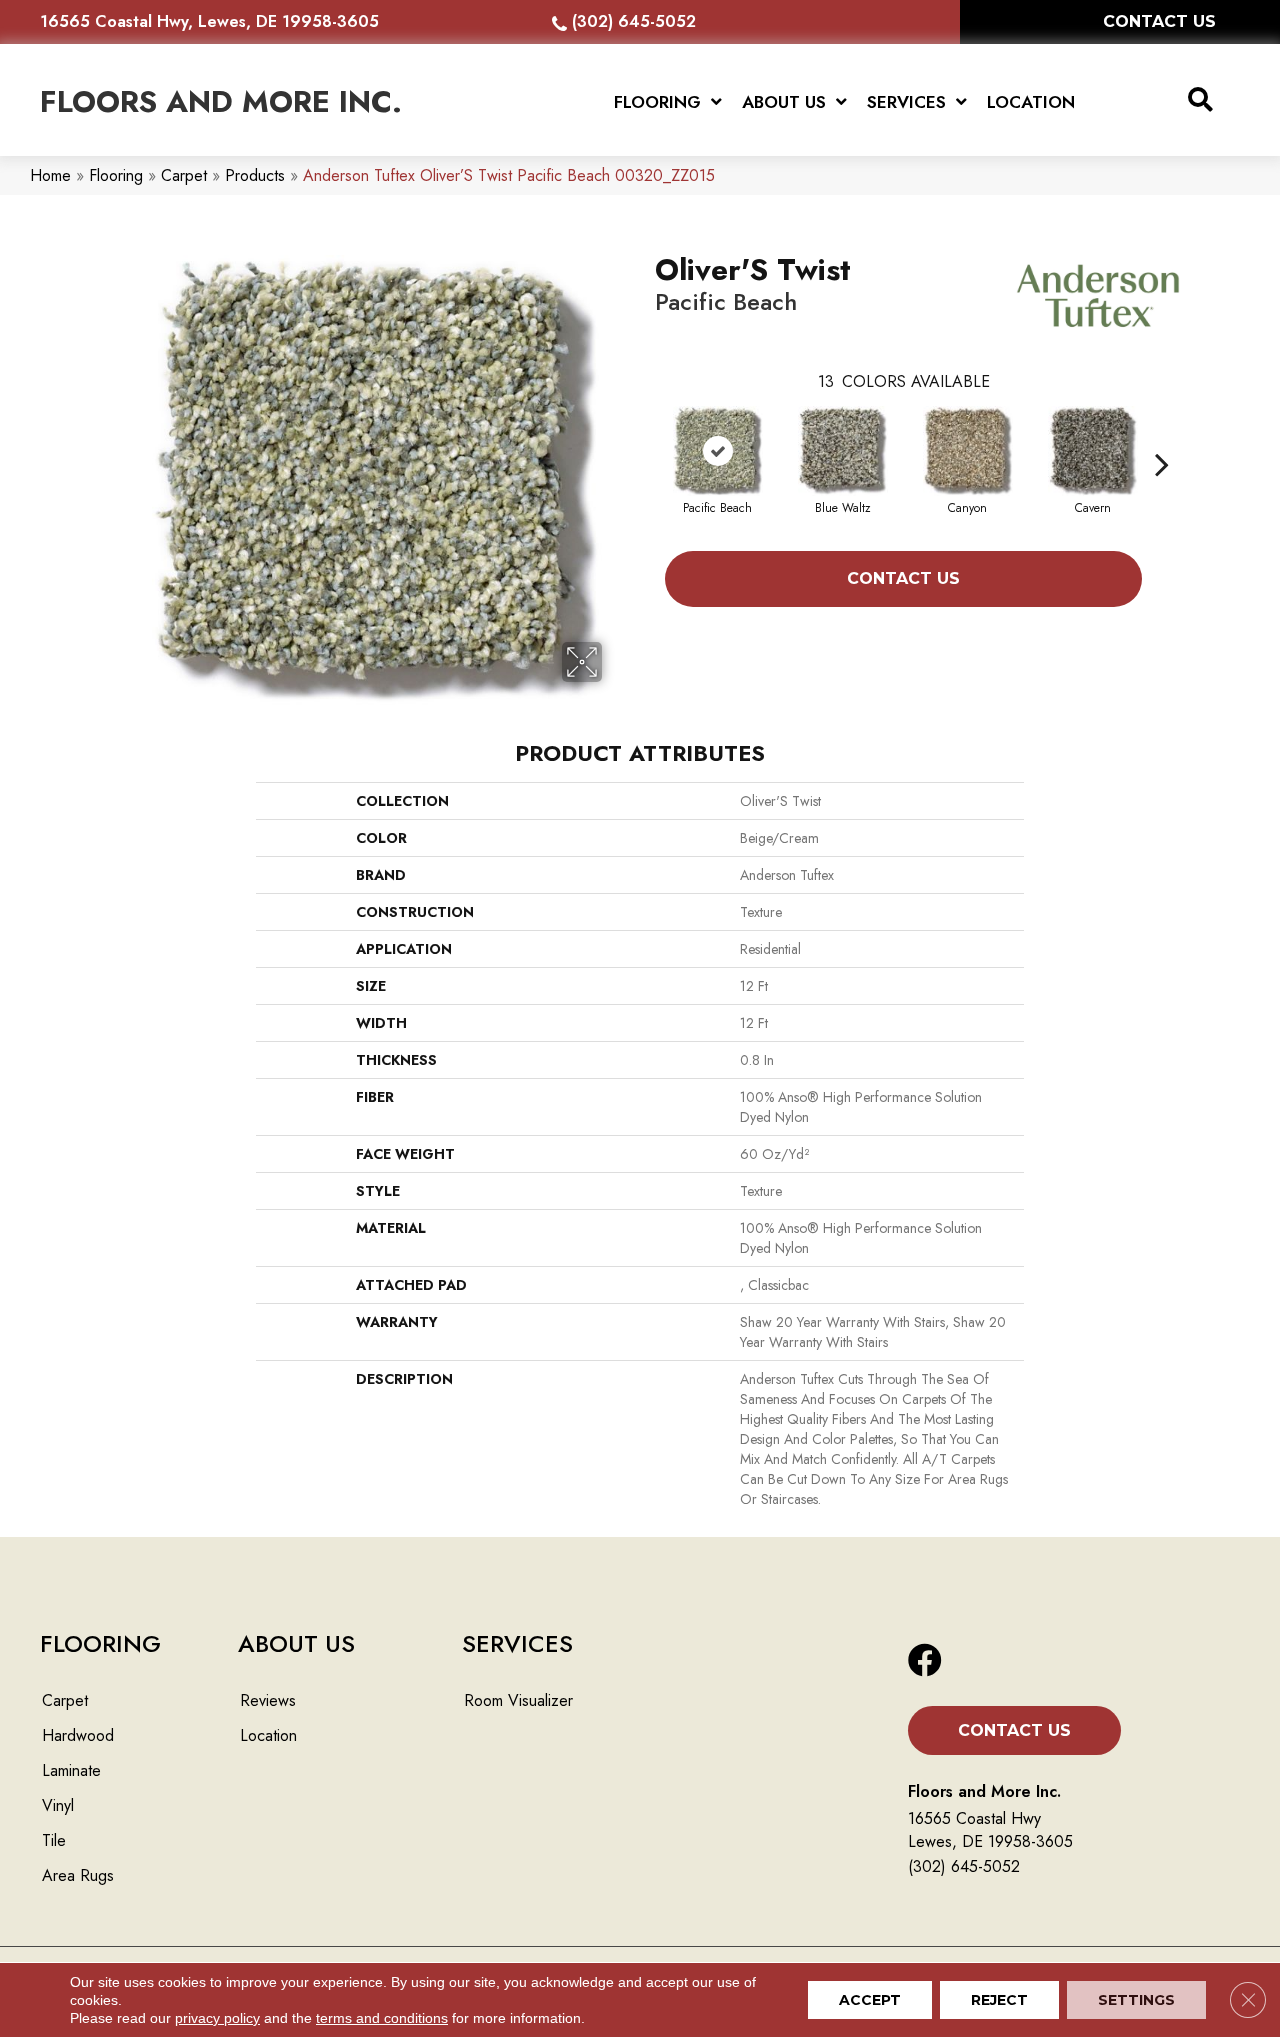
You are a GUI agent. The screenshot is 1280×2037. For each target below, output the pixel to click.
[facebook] (925, 1661)
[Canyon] (968, 451)
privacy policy (217, 2018)
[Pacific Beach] (718, 451)
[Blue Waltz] (843, 451)
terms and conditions (382, 2018)
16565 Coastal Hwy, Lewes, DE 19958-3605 (209, 21)
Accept (870, 2000)
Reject (999, 2000)
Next (1162, 434)
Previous (645, 434)
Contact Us (903, 578)
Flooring (116, 175)
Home (50, 175)
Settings (1136, 2000)
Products (255, 175)
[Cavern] (1093, 451)
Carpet (184, 175)
